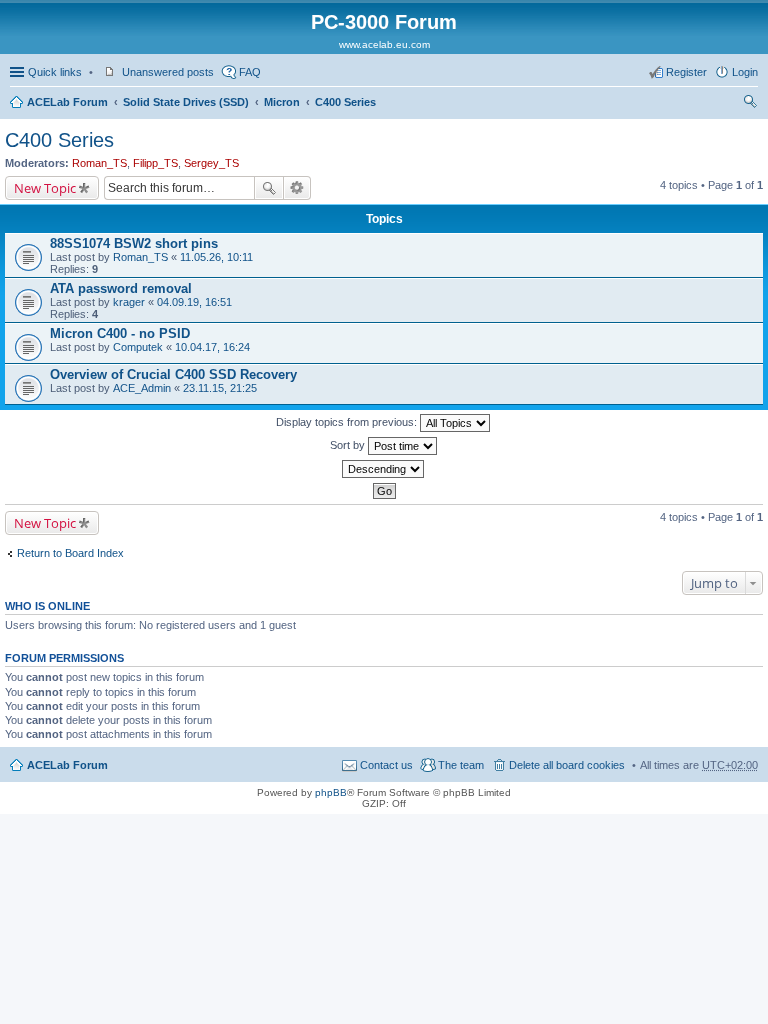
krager (129, 302)
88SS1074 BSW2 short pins (134, 243)
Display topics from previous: (348, 422)
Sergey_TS (211, 163)
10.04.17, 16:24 (212, 347)
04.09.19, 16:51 (194, 302)
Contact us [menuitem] (386, 765)
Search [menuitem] (750, 104)
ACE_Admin (142, 388)
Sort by (349, 445)
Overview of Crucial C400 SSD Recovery (173, 374)
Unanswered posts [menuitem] (168, 72)
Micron (282, 102)
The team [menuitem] (461, 765)
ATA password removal (121, 288)
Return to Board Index (70, 553)
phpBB (331, 792)
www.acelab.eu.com (384, 44)
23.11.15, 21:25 (220, 388)
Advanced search (297, 188)
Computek (138, 347)
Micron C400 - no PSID (120, 333)
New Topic (45, 188)
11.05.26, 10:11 (216, 257)
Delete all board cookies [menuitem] (567, 765)
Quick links (55, 72)
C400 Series (345, 102)
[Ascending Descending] (384, 469)
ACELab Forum (67, 102)
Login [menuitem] (745, 72)
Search (269, 188)
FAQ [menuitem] (250, 72)
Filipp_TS (155, 163)
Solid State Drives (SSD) (186, 102)
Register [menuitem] (686, 72)
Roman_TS (99, 163)
